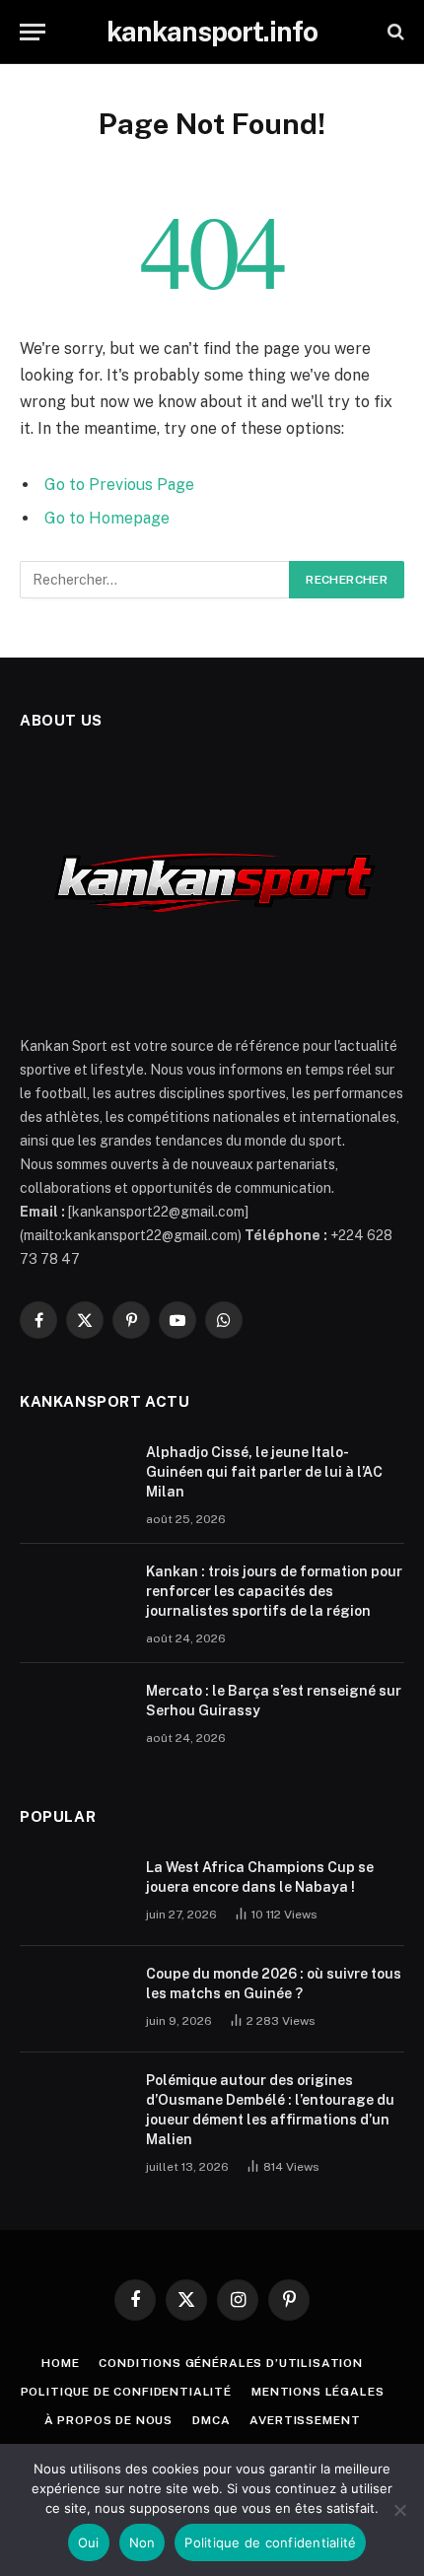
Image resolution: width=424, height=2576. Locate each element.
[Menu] (33, 32)
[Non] (399, 2510)
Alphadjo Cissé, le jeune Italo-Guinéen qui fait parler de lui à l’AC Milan (264, 1472)
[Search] (394, 32)
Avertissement (305, 2420)
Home (60, 2363)
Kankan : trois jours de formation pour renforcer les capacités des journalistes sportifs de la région (274, 1591)
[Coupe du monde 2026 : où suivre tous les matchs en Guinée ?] (74, 1999)
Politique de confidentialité (127, 2392)
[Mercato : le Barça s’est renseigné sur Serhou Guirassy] (74, 1716)
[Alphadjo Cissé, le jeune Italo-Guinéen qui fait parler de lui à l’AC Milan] (74, 1478)
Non (142, 2542)
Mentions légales (318, 2392)
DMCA (211, 2420)
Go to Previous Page (119, 485)
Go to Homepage (107, 518)
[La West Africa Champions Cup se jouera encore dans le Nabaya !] (74, 1893)
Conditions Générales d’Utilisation (231, 2363)
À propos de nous (108, 2420)
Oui (89, 2542)
